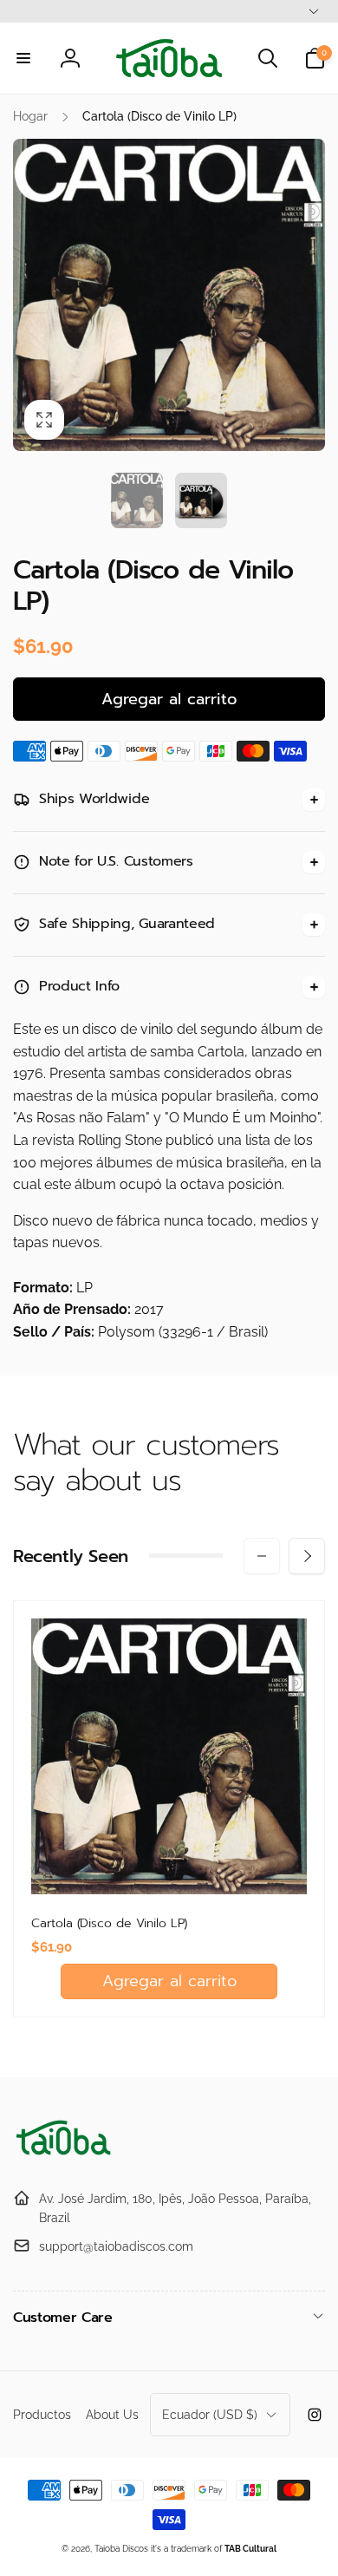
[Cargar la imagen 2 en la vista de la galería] (201, 500)
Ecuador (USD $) (210, 2415)
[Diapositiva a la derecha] (307, 295)
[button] (23, 58)
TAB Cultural (250, 2549)
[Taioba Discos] (65, 2156)
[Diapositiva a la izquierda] (31, 295)
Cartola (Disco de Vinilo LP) (109, 1924)
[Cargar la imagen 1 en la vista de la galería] (137, 500)
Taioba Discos (121, 2549)
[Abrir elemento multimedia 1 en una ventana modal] (169, 295)
